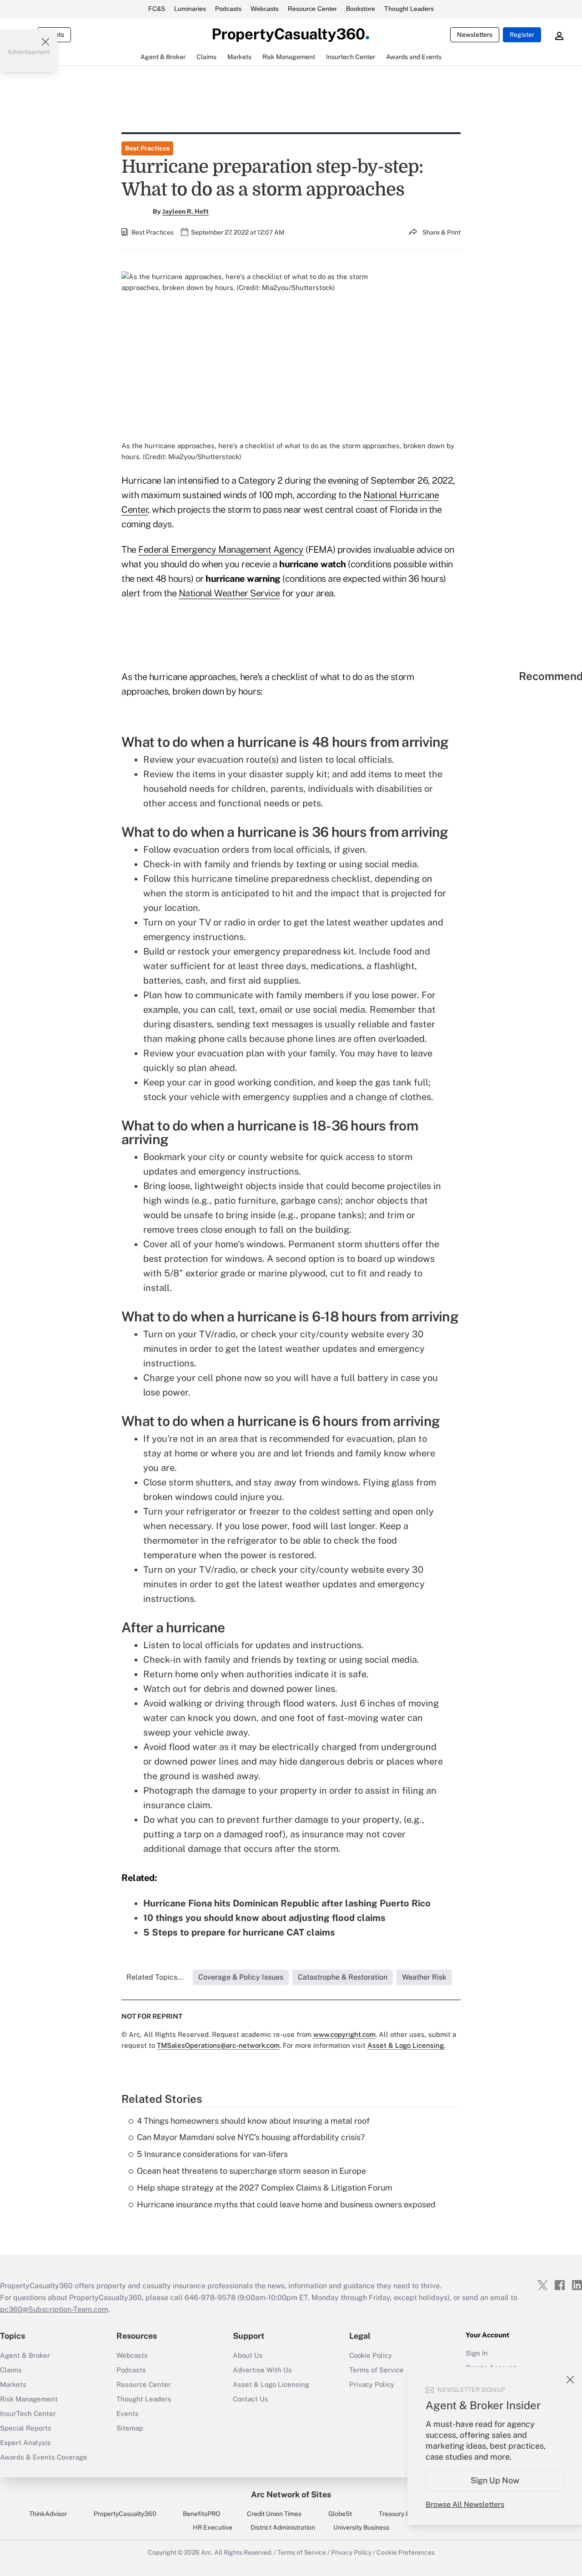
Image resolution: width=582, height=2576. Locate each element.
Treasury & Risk (401, 2514)
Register (522, 35)
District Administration (283, 2527)
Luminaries (190, 9)
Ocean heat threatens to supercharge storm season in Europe (251, 2171)
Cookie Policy (371, 2355)
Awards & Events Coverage (44, 2457)
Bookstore (361, 9)
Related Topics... (155, 1977)
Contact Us (251, 2399)
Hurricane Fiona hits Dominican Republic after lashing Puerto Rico (287, 1903)
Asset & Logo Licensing (271, 2384)
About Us (248, 2355)
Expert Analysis (25, 2443)
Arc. (207, 2552)
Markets (13, 2384)
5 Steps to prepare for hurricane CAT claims (239, 1932)
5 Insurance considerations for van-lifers (212, 2154)
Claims (11, 2370)
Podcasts (228, 9)
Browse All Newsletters (465, 2504)
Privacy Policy (351, 2552)
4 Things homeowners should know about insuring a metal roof (253, 2121)
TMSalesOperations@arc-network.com (218, 2045)
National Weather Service (229, 593)
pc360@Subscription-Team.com (54, 2309)
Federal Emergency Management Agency (221, 550)
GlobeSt (340, 2514)
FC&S (157, 9)
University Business (361, 2527)
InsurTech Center (28, 2413)
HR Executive (213, 2527)
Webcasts (265, 9)
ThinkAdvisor (48, 2514)
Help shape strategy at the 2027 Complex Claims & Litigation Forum (265, 2188)
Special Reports (26, 2428)
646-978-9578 (210, 2298)
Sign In (477, 2353)
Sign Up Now (495, 2480)
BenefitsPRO (201, 2514)
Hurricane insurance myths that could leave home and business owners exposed (286, 2204)
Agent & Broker (25, 2355)
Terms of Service (302, 2552)
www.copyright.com (344, 2034)
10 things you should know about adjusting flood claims (264, 1918)
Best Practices (147, 148)
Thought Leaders (409, 9)
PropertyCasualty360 (125, 2514)
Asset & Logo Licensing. (406, 2045)
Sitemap (130, 2428)
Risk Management (29, 2399)
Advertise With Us (262, 2370)
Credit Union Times (274, 2514)
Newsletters (475, 35)
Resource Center (312, 9)
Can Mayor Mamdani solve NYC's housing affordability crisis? (251, 2137)
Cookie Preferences (406, 2552)
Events (128, 2413)
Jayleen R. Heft (186, 211)
